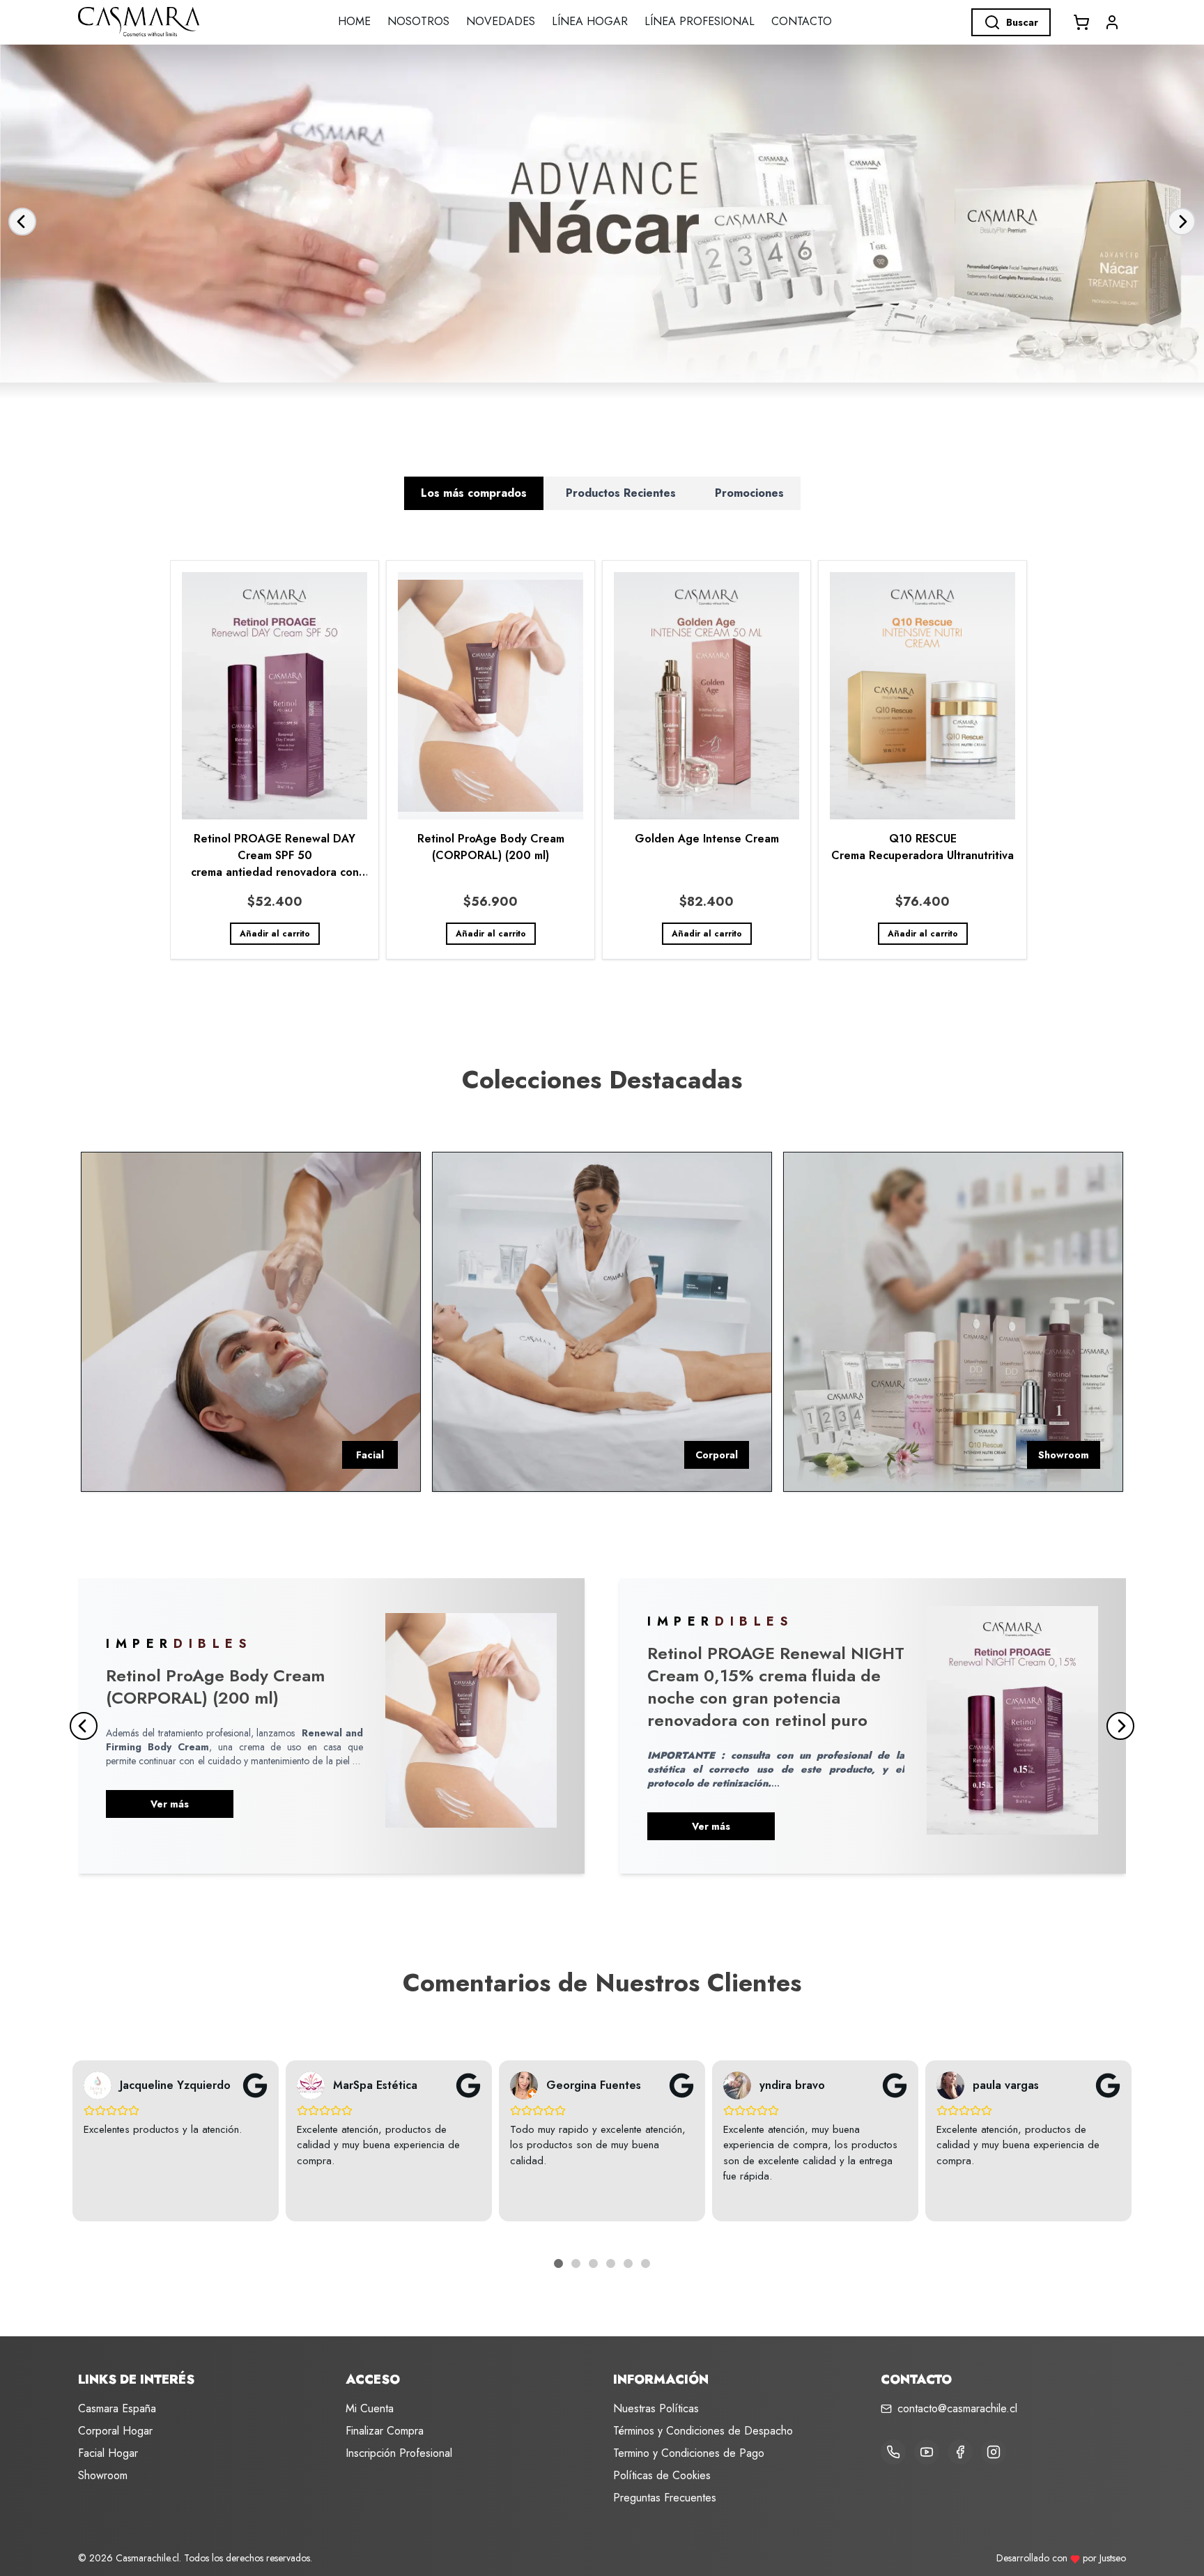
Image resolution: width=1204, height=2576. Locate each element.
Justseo (1113, 2558)
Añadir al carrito (275, 934)
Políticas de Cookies (662, 2475)
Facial (370, 1455)
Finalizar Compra (385, 2431)
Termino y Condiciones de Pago (689, 2453)
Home (354, 21)
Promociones (749, 493)
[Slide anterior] (22, 222)
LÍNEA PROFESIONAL (700, 21)
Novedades (501, 21)
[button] (1112, 22)
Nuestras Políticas (656, 2408)
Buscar (1022, 22)
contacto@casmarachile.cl (957, 2408)
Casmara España (117, 2408)
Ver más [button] (170, 1804)
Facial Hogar (108, 2453)
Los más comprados (474, 493)
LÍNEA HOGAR (590, 21)
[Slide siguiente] (1182, 222)
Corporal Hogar (115, 2431)
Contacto (802, 21)
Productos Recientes (621, 493)
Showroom (1064, 1455)
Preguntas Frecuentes (665, 2498)
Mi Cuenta (370, 2408)
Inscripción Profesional (399, 2453)
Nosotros (418, 21)
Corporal (717, 1455)
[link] (275, 760)
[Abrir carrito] (1081, 22)
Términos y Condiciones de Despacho (703, 2431)
